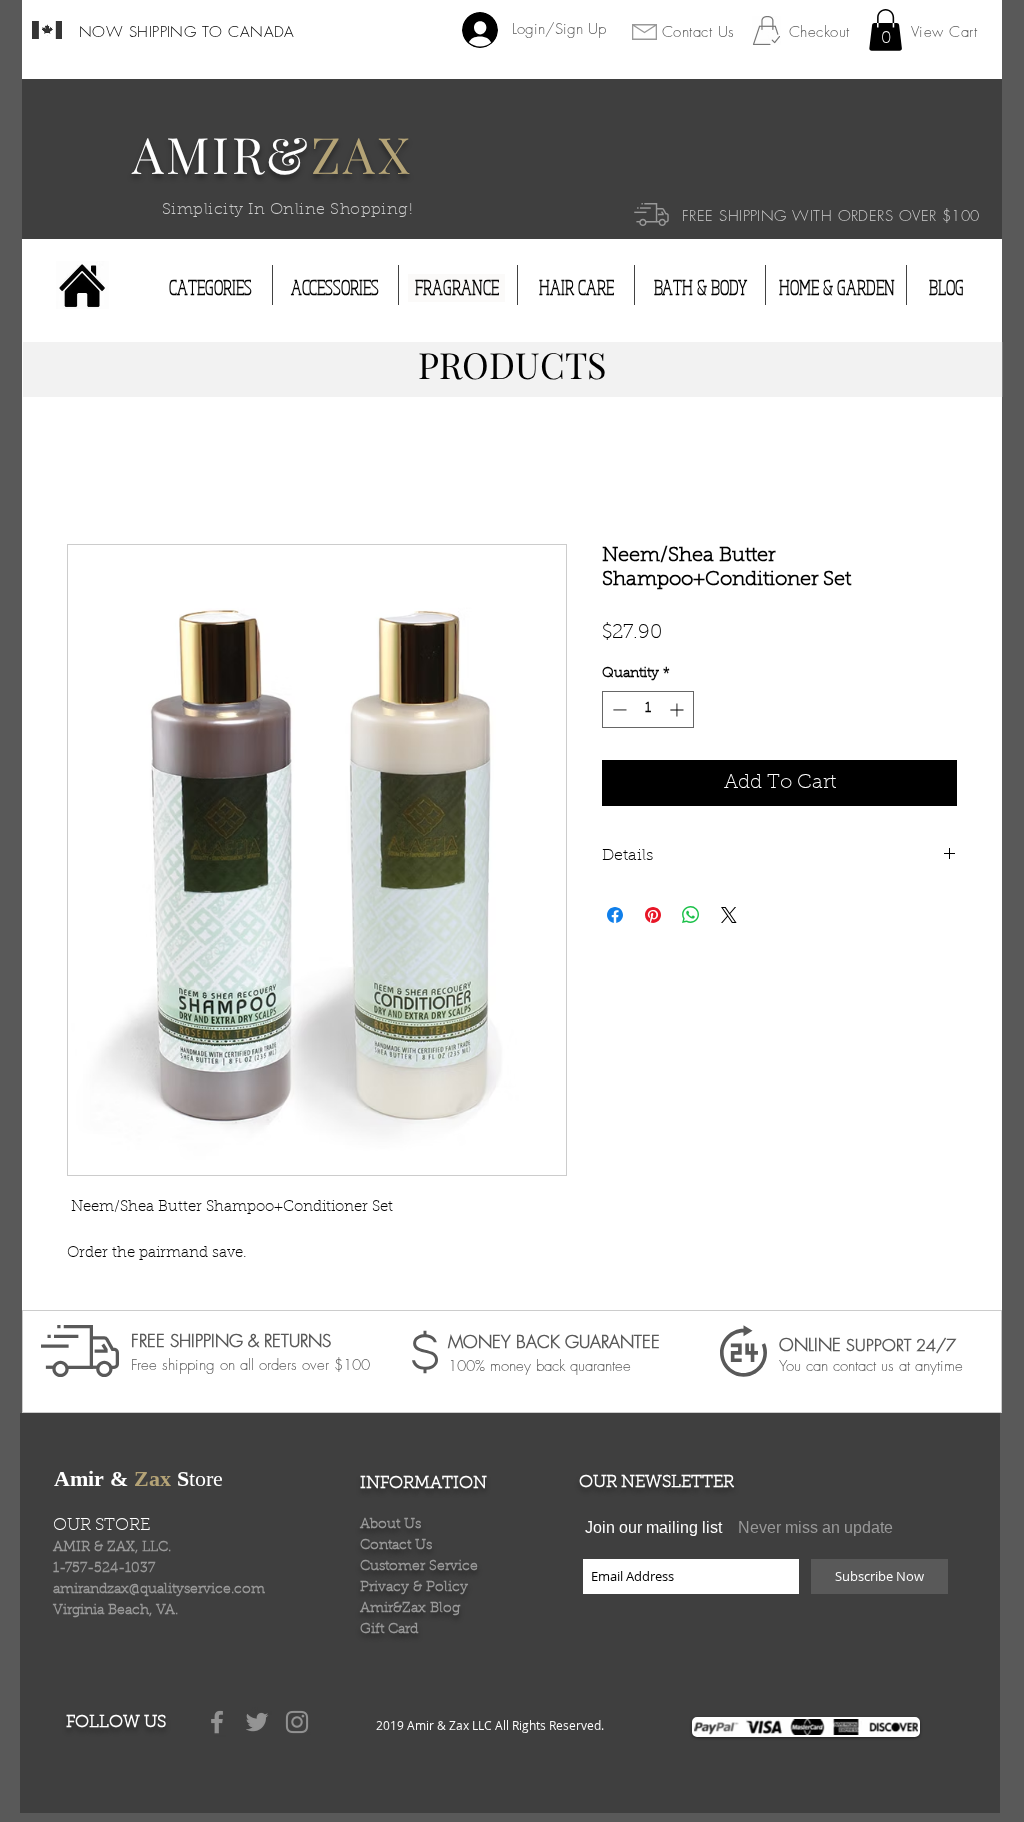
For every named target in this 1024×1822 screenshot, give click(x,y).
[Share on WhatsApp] (691, 915)
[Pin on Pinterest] (653, 915)
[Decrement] (617, 709)
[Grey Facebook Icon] (217, 1722)
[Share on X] (729, 915)
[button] (885, 30)
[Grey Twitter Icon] (257, 1722)
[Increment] (678, 709)
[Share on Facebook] (615, 915)
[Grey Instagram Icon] (297, 1722)
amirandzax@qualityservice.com (159, 1590)
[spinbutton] (648, 709)
